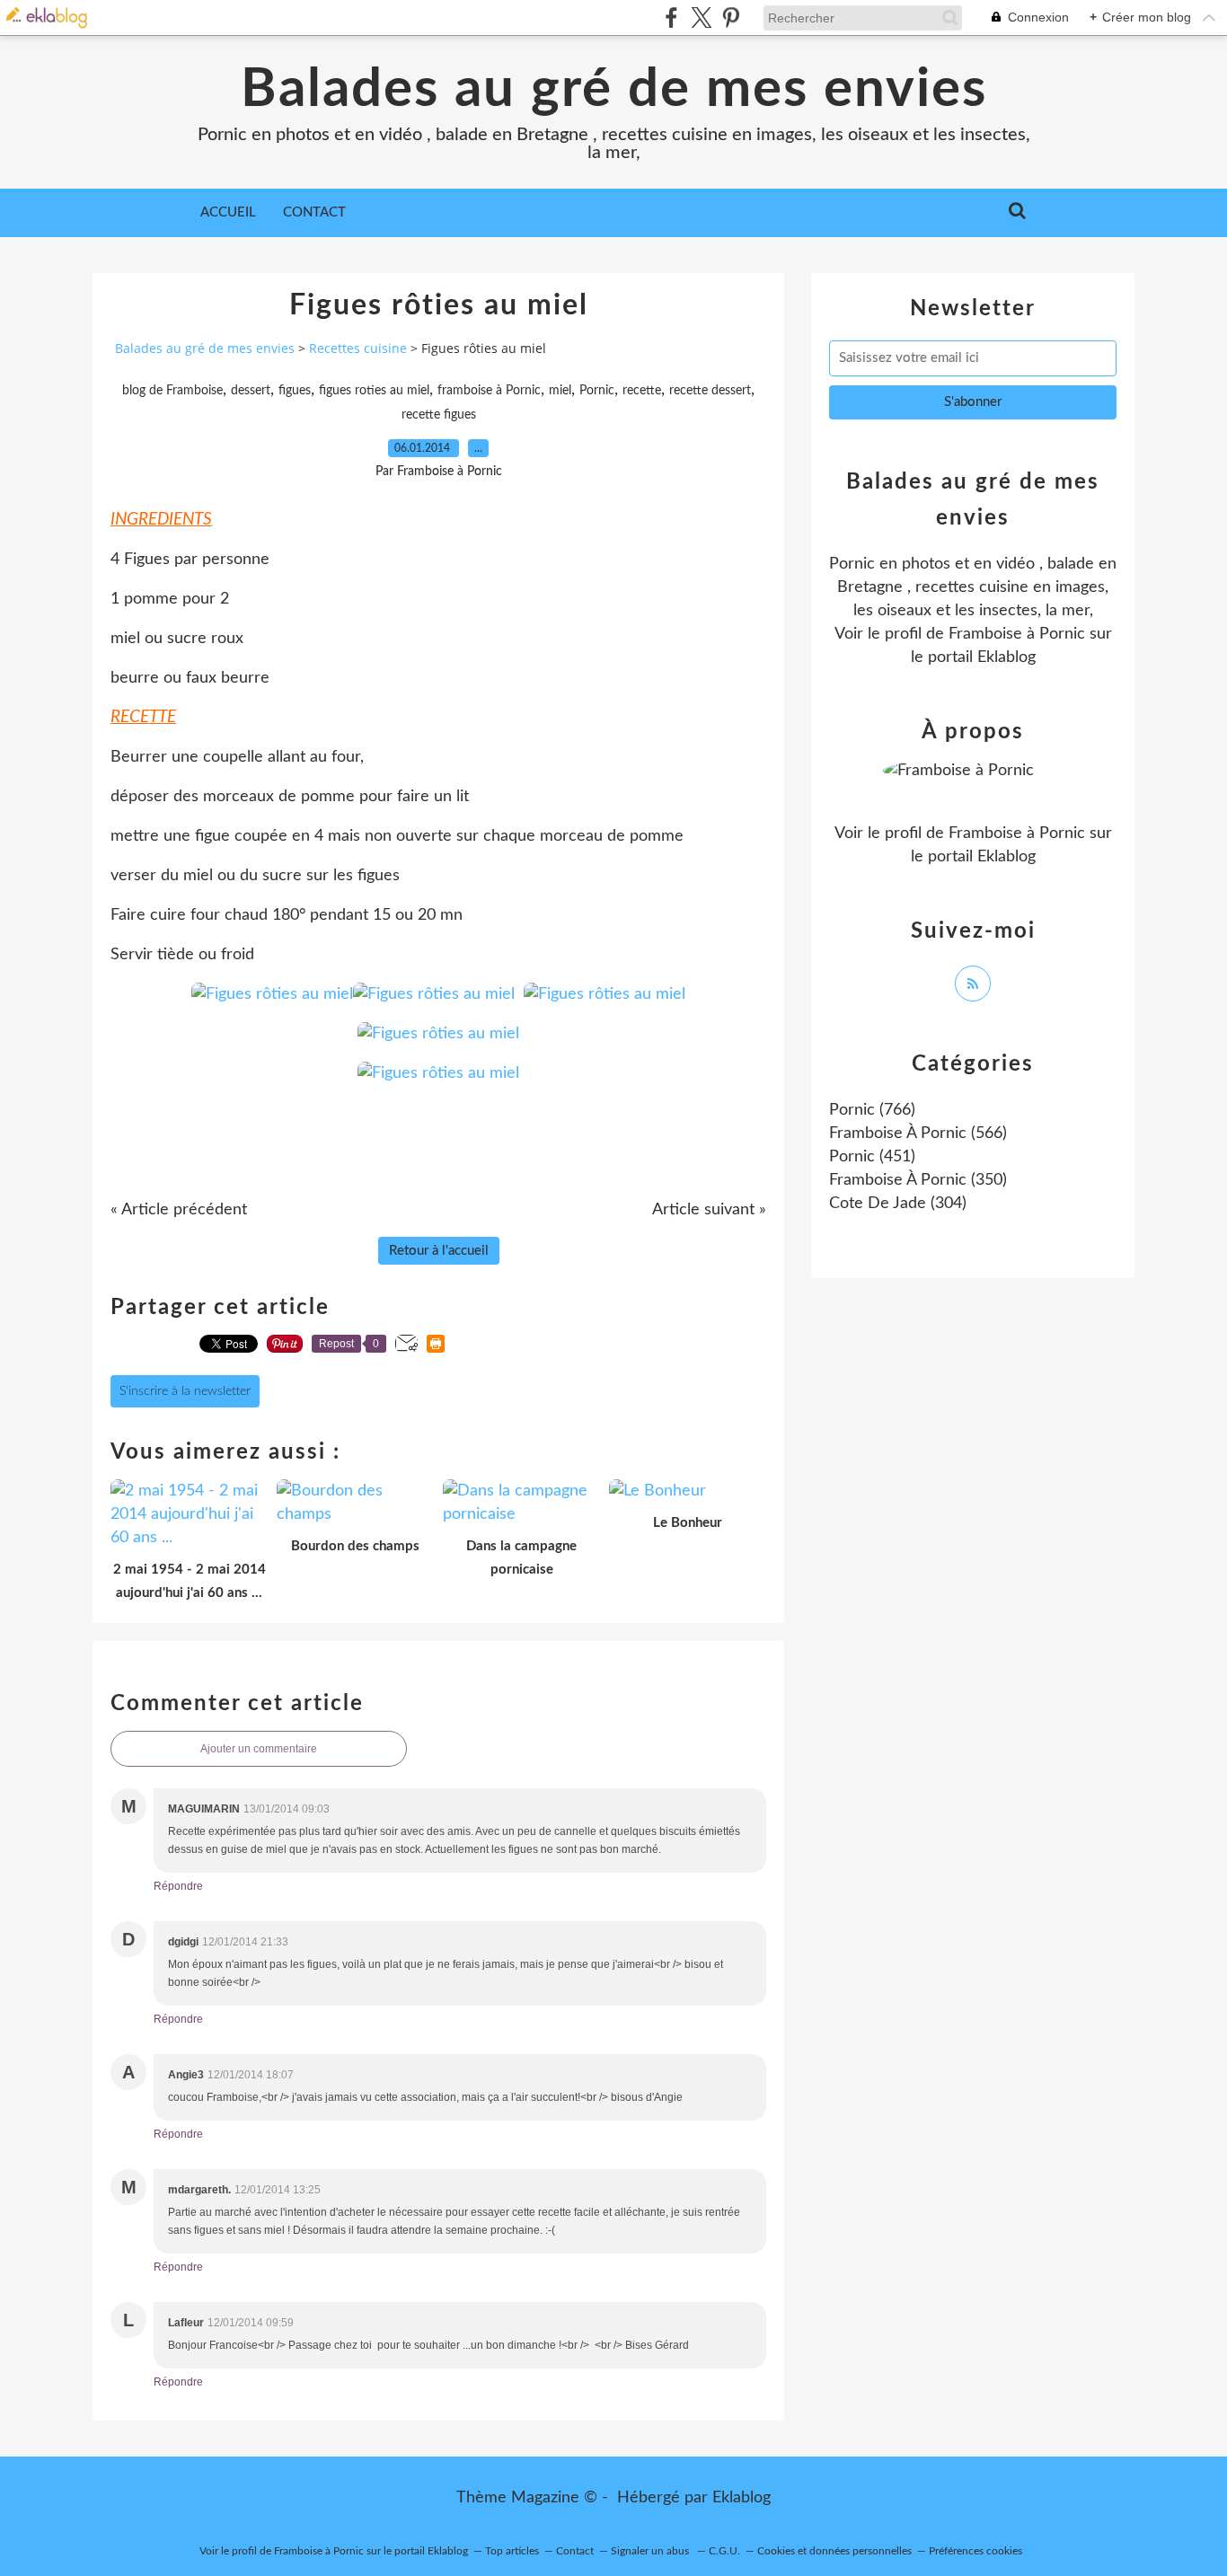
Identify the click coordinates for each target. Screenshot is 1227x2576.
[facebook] (671, 18)
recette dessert (710, 391)
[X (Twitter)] (701, 18)
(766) (872, 1110)
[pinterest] (731, 18)
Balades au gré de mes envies (614, 90)
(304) (898, 1204)
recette (642, 391)
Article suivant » (709, 1210)
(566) (918, 1134)
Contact (314, 212)
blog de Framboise (172, 391)
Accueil (228, 212)
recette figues (439, 415)
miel (560, 391)
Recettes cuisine (358, 348)
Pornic (597, 391)
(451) (872, 1157)
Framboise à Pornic (1017, 634)
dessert (251, 391)
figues (295, 391)
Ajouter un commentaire (259, 1749)
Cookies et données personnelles (834, 2551)
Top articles (512, 2551)
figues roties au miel (374, 391)
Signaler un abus (651, 2551)
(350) (918, 1180)
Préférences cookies (975, 2551)
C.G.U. (724, 2551)
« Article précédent (179, 1210)
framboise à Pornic (489, 391)
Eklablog (741, 2498)
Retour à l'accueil (439, 1251)
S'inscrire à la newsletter (185, 1391)
